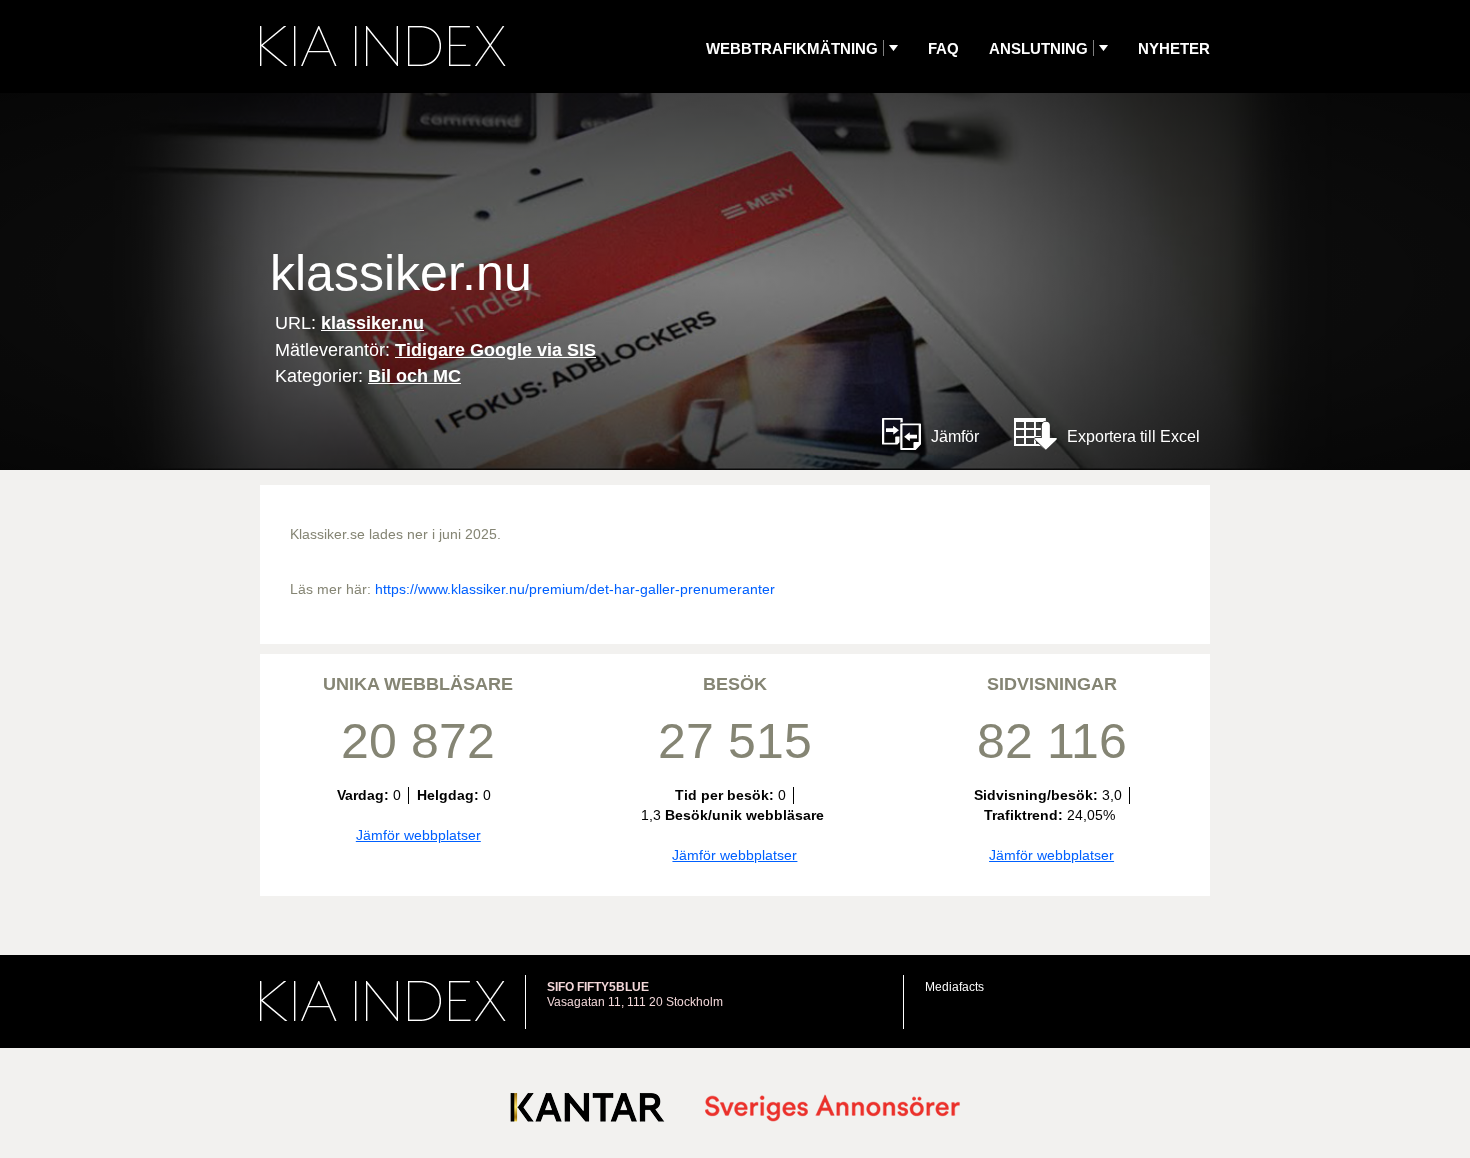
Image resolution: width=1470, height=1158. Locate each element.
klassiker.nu (372, 323)
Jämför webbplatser (418, 835)
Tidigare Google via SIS (495, 350)
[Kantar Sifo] (587, 1111)
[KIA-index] (383, 46)
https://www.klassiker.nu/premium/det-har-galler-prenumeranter (575, 589)
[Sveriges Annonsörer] (832, 1109)
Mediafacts (954, 987)
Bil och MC (414, 376)
